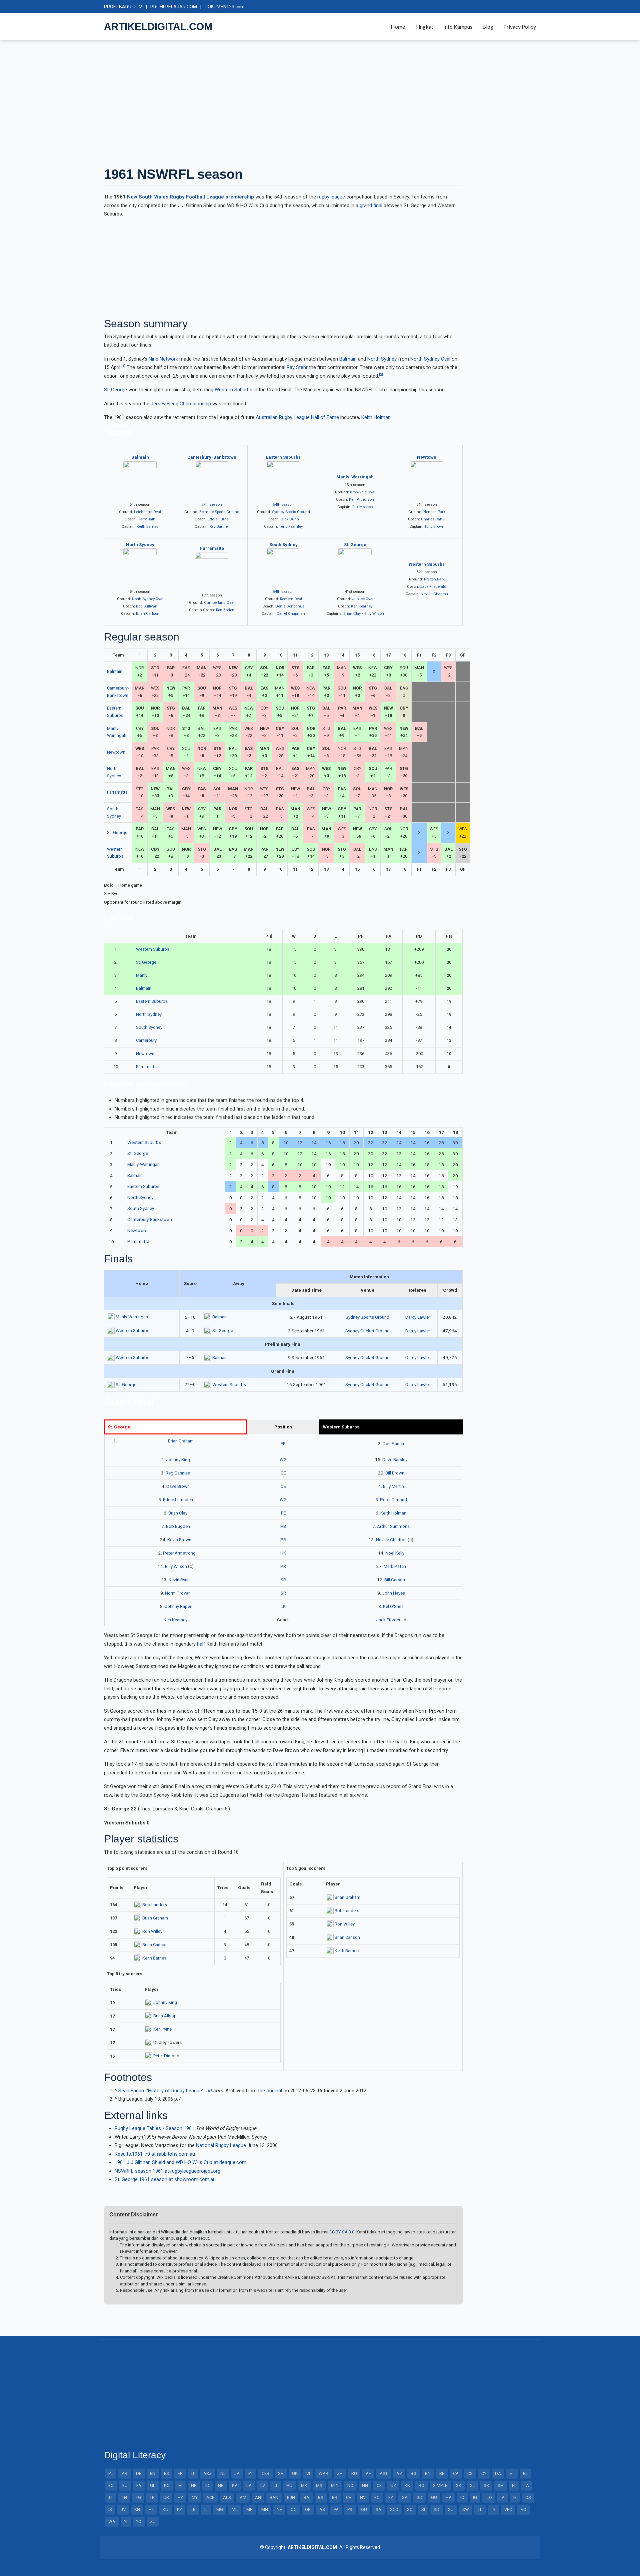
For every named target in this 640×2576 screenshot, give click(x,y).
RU (354, 2473)
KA (235, 2485)
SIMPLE (440, 2485)
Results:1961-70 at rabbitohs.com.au (155, 2154)
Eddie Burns (218, 519)
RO (421, 2485)
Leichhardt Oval (147, 512)
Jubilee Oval (363, 599)
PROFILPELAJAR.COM (174, 7)
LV (263, 2485)
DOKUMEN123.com (225, 7)
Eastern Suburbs (283, 457)
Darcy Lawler (418, 1317)
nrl (209, 2091)
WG (283, 1459)
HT (151, 2509)
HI (180, 2485)
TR (152, 2497)
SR (283, 1580)
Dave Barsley (395, 1459)
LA (249, 2485)
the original (270, 2091)
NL (223, 2473)
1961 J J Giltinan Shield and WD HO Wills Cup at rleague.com (180, 2162)
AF (368, 2473)
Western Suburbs (233, 390)
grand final (371, 205)
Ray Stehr (297, 367)
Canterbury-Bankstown (212, 457)
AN (258, 2497)
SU (451, 2509)
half (201, 1644)
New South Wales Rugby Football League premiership (190, 197)
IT (193, 2473)
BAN (274, 2497)
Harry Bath (146, 519)
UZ (393, 2485)
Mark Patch (395, 1566)
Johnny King (178, 1459)
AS (322, 2509)
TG (138, 2497)
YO (139, 2521)
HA (449, 2497)
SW (466, 2509)
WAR (323, 2473)
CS (470, 2473)
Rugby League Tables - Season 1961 (154, 2128)
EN (153, 2473)
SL (472, 2485)
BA (306, 2497)
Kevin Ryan (179, 1580)
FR (180, 2473)
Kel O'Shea (393, 1606)
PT (251, 2473)
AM (243, 2497)
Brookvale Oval (363, 492)
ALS (227, 2497)
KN (137, 2509)
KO (167, 2485)
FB (283, 1443)
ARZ (207, 2473)
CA (456, 2473)
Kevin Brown (179, 1540)
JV (123, 2509)
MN (265, 2509)
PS (350, 2509)
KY (179, 2509)
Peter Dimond (393, 1499)
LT (276, 2485)
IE (515, 2497)
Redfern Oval (291, 599)
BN (428, 2473)
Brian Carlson (148, 613)
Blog (488, 27)
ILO (489, 2497)
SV (281, 2473)
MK (304, 2485)
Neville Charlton (434, 594)
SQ (410, 2509)
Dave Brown (178, 1486)
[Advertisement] (304, 103)
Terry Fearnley (291, 526)
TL (480, 2509)
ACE (210, 2497)
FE (283, 1513)
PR (283, 1540)
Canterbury (146, 1040)
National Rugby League (221, 2145)
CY (484, 2473)
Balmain (348, 359)
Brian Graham (181, 1441)
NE (279, 2509)
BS (321, 2497)
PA (336, 2509)
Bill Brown (395, 1473)
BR (335, 2497)
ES (166, 2473)
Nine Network (163, 359)
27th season (212, 504)
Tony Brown (434, 526)
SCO (394, 2509)
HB (283, 1526)
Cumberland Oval (219, 602)
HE (221, 2485)
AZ (399, 2473)
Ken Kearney (362, 606)
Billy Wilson (374, 613)
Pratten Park (434, 579)
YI (126, 2521)
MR (249, 2509)
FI (514, 2485)
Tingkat (424, 27)
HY (180, 2497)
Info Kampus (458, 27)
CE (283, 1473)
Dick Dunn (290, 519)
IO (462, 2497)
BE (442, 2473)
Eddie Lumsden (178, 1499)
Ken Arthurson (361, 499)
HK (283, 1553)
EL (525, 2473)
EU (125, 2485)
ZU (153, 2521)
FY (391, 2497)
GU (434, 2497)
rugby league (331, 197)
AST (384, 2473)
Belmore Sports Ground (219, 512)
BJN (291, 2497)
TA (526, 2485)
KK (407, 2485)
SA (378, 2509)
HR (194, 2485)
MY (195, 2497)
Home (398, 27)
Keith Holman (376, 417)
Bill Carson (395, 1580)
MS (319, 2485)
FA (139, 2485)
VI (308, 2473)
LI (206, 2509)
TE (493, 2509)
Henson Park (434, 512)
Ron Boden (225, 610)
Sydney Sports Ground (291, 512)
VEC (508, 2509)
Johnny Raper (178, 1606)
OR (308, 2509)
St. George (115, 390)
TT (111, 2497)
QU (364, 2509)
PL (111, 2473)
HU (289, 2485)
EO (111, 2485)
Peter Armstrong (179, 1553)
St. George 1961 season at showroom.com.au (165, 2179)
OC (293, 2509)
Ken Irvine (162, 2029)
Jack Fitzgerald (433, 586)
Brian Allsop (165, 2016)
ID (207, 2485)
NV (363, 2497)
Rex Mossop (362, 507)
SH (500, 2485)
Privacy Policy (520, 27)
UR (166, 2497)
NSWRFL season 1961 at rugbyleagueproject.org (167, 2171)
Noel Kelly (395, 1553)
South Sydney (283, 545)
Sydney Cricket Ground (367, 1331)
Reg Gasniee (178, 1473)
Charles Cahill (433, 519)
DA (498, 2473)
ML (235, 2509)
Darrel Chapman (291, 613)
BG (413, 2473)
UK (295, 2473)
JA (237, 2473)
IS (110, 2509)
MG (220, 2509)
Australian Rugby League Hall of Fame (297, 417)
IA (503, 2497)
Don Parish (393, 1443)
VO (523, 2509)
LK (283, 1606)
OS (528, 2497)
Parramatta (212, 548)
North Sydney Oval (430, 359)
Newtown (427, 457)
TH (124, 2497)
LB (193, 2509)
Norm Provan (178, 1593)
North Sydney (382, 359)
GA (405, 2497)
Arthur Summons (393, 1526)
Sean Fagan (131, 2091)
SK (459, 2485)
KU (165, 2509)
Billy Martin (393, 1486)
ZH (340, 2473)
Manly (142, 975)
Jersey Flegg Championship (181, 404)
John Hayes (393, 1593)
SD (436, 2509)
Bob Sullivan (147, 606)
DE (139, 2473)
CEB (265, 2473)
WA (112, 2521)
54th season (283, 504)
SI (423, 2509)
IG (475, 2497)
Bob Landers (155, 1905)
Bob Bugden (178, 1526)
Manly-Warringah (355, 477)
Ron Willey (152, 1931)
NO (350, 2485)
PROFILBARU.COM (123, 7)
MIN (335, 2485)
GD (419, 2497)
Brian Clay (352, 613)
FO (377, 2497)
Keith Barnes (147, 526)
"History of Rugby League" (175, 2091)
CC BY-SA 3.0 (342, 2232)
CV (349, 2497)
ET (512, 2473)
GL (153, 2485)
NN (365, 2485)
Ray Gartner (219, 526)
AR (124, 2473)
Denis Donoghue (290, 606)
